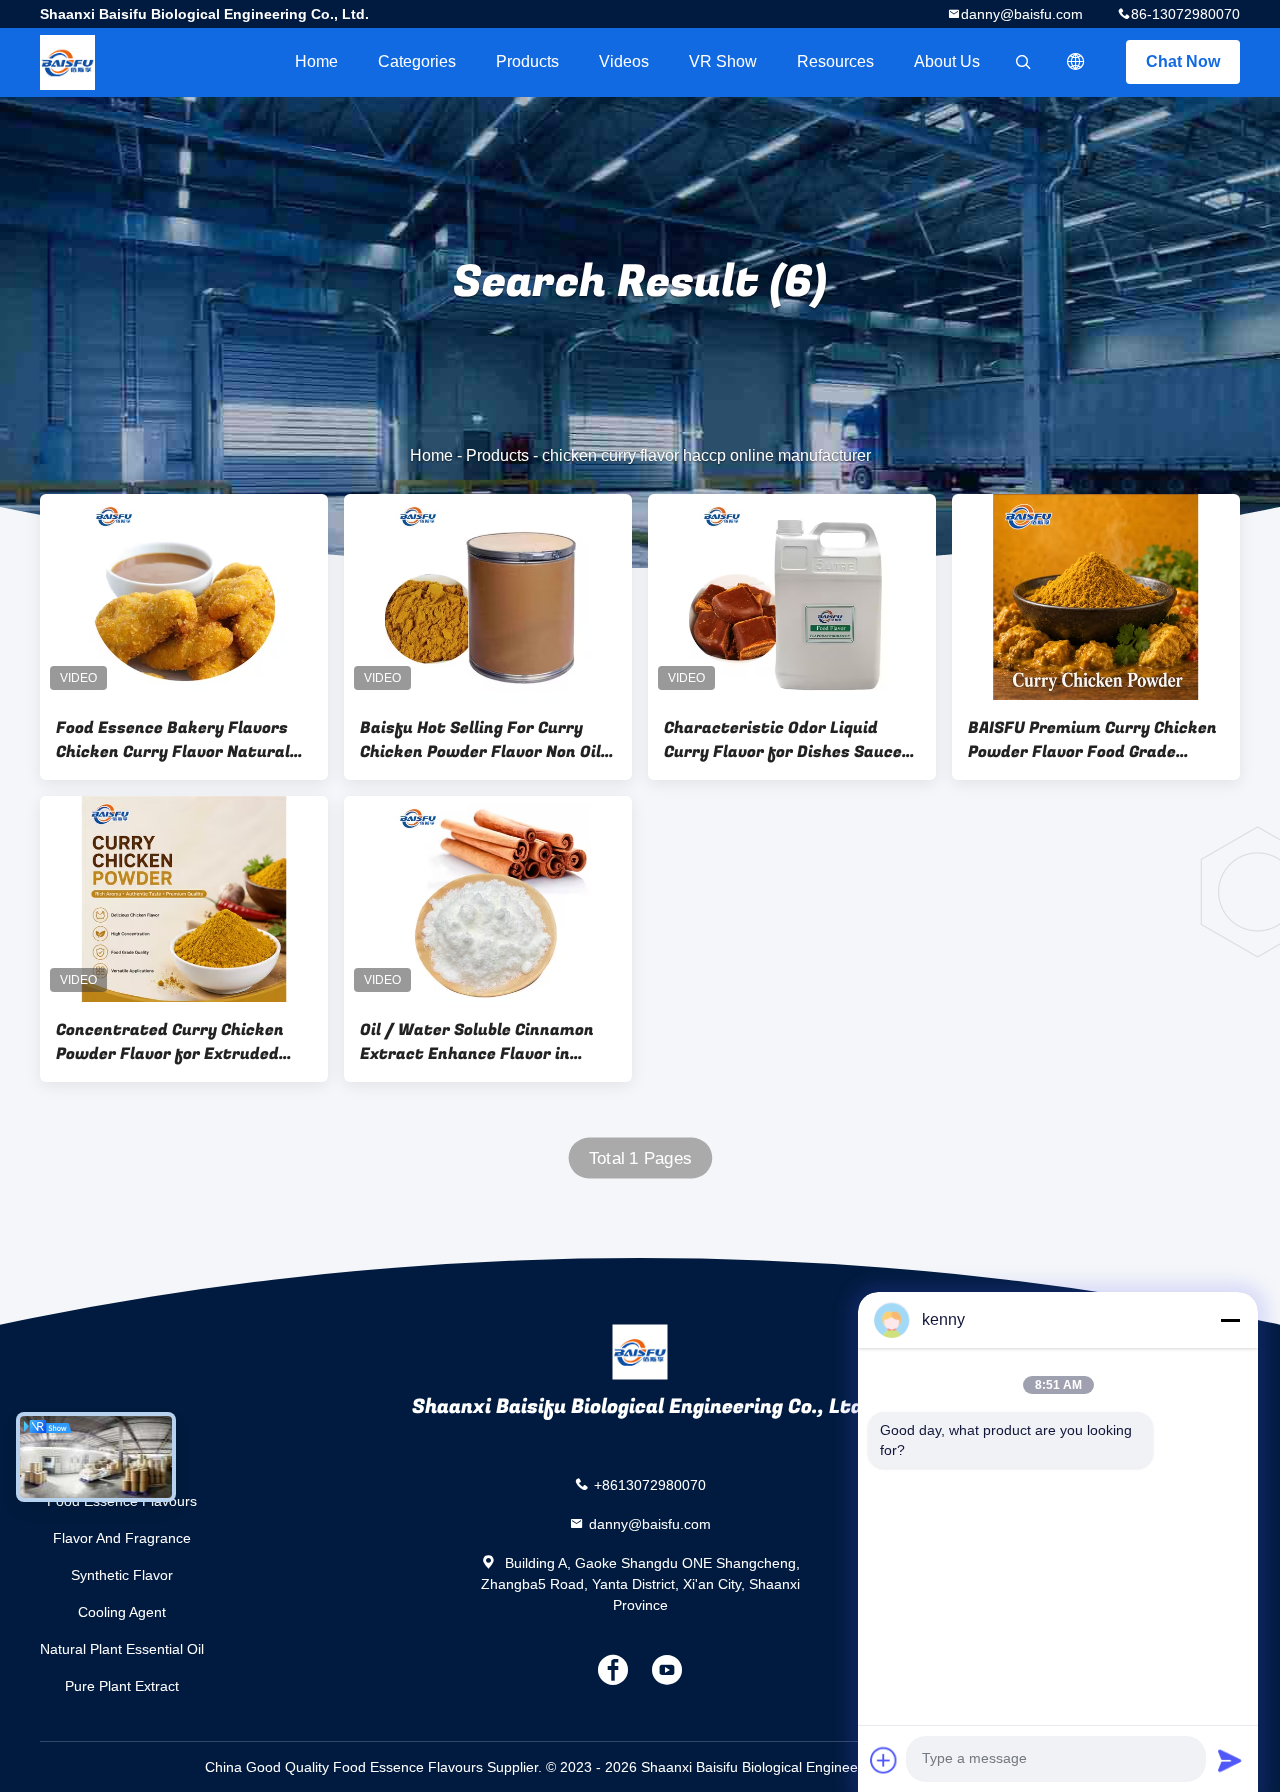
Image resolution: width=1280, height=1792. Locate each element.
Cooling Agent (122, 1612)
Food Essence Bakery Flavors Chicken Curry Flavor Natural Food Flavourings (173, 740)
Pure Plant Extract (122, 1686)
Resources (835, 61)
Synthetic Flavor (122, 1575)
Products (527, 61)
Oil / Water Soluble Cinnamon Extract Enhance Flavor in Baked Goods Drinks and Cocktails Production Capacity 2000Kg (482, 1042)
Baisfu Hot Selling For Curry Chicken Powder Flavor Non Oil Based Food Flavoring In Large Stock (480, 740)
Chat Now (1183, 61)
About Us (947, 61)
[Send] (1230, 1760)
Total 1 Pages (640, 1158)
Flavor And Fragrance (122, 1538)
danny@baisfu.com (1022, 14)
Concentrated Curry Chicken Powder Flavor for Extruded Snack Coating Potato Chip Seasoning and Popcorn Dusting (181, 1042)
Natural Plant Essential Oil (122, 1649)
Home (316, 61)
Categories (417, 61)
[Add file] (884, 1760)
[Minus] (1230, 1320)
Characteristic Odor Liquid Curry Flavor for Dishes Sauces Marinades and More (787, 740)
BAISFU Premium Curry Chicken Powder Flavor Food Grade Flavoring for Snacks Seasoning (1093, 740)
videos (624, 61)
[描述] (1076, 62)
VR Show (723, 61)
